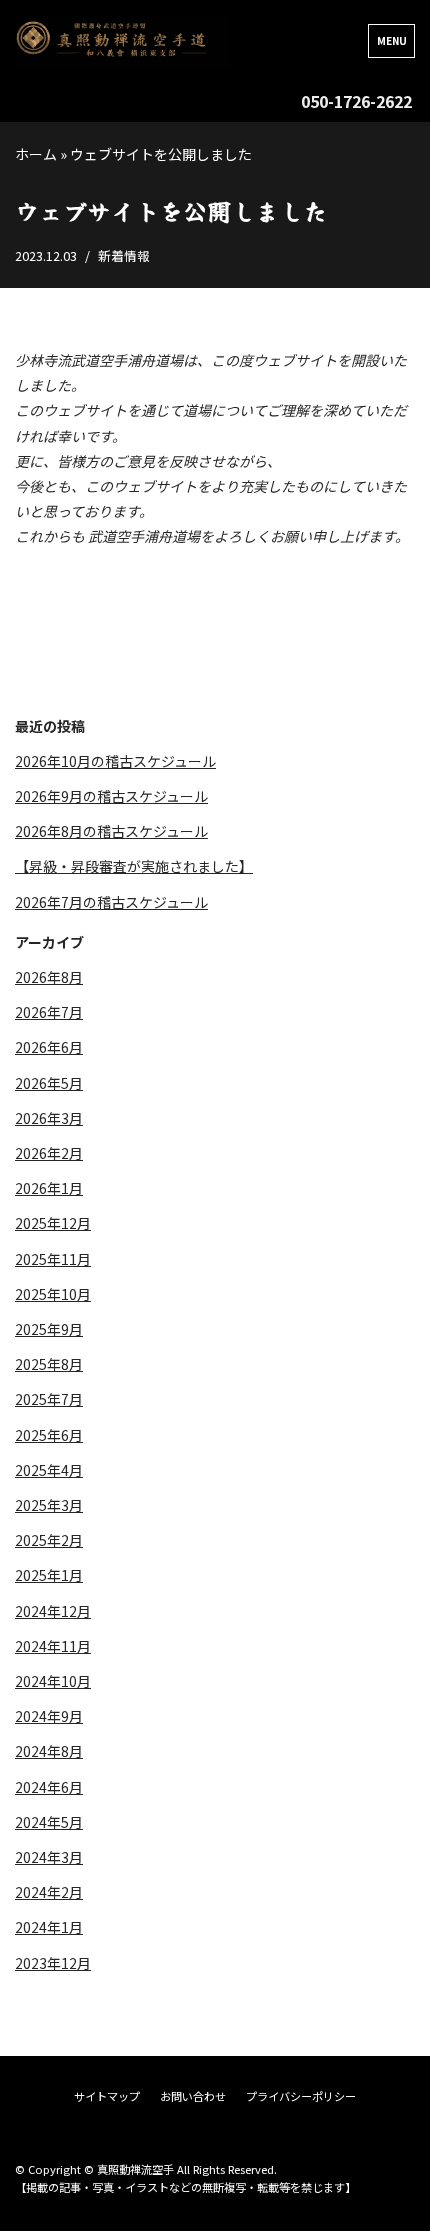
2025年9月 (49, 1329)
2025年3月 (49, 1505)
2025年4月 (49, 1470)
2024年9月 (49, 1716)
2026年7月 (49, 1012)
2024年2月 (49, 1892)
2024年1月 (49, 1927)
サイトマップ (107, 2096)
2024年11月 (53, 1646)
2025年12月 (53, 1223)
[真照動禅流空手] (122, 41)
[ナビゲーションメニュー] (391, 41)
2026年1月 (49, 1188)
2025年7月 (49, 1399)
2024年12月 (53, 1611)
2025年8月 (49, 1364)
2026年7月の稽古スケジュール (111, 902)
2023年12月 (53, 1963)
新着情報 (124, 255)
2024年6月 (49, 1787)
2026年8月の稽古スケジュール (111, 831)
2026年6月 (49, 1047)
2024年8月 (49, 1751)
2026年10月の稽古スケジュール (115, 761)
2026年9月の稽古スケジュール (111, 796)
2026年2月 (49, 1153)
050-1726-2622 (356, 101)
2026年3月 (49, 1118)
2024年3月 (49, 1857)
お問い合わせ (193, 2096)
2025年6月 (49, 1435)
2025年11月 (53, 1259)
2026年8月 (49, 977)
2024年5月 (49, 1822)
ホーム (36, 154)
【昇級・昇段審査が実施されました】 (134, 866)
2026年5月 (49, 1083)
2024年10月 (53, 1681)
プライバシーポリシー (301, 2096)
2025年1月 (49, 1575)
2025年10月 (53, 1294)
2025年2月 (49, 1540)
